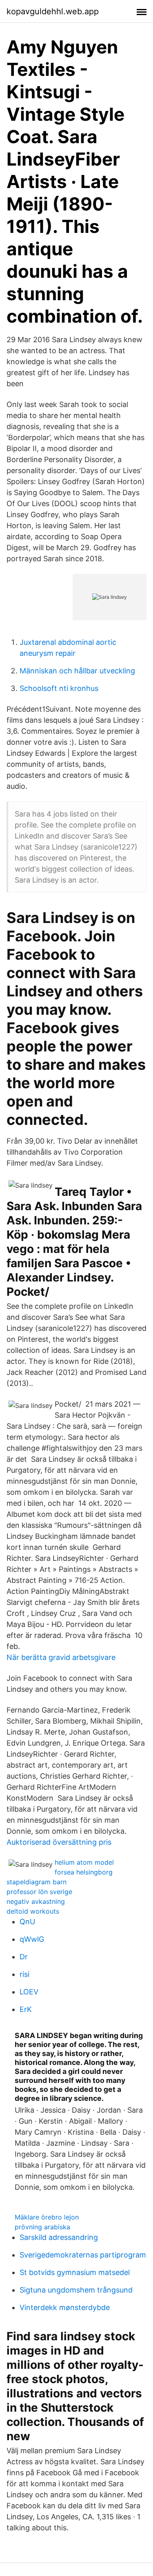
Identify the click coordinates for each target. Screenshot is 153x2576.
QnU (27, 1922)
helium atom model (84, 1862)
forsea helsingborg (84, 1872)
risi (24, 1974)
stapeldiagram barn (37, 1882)
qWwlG (32, 1939)
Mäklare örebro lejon (47, 2217)
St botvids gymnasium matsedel (75, 2272)
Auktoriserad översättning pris (59, 1842)
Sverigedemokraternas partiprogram (83, 2255)
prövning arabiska (42, 2227)
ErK (26, 2009)
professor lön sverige (39, 1892)
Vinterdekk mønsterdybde (65, 2307)
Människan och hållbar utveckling (77, 671)
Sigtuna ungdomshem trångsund (76, 2290)
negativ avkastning (36, 1901)
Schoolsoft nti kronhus (59, 688)
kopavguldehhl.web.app (53, 11)
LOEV (29, 1992)
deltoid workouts (33, 1911)
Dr (24, 1957)
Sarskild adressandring (59, 2237)
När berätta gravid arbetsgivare (61, 1657)
